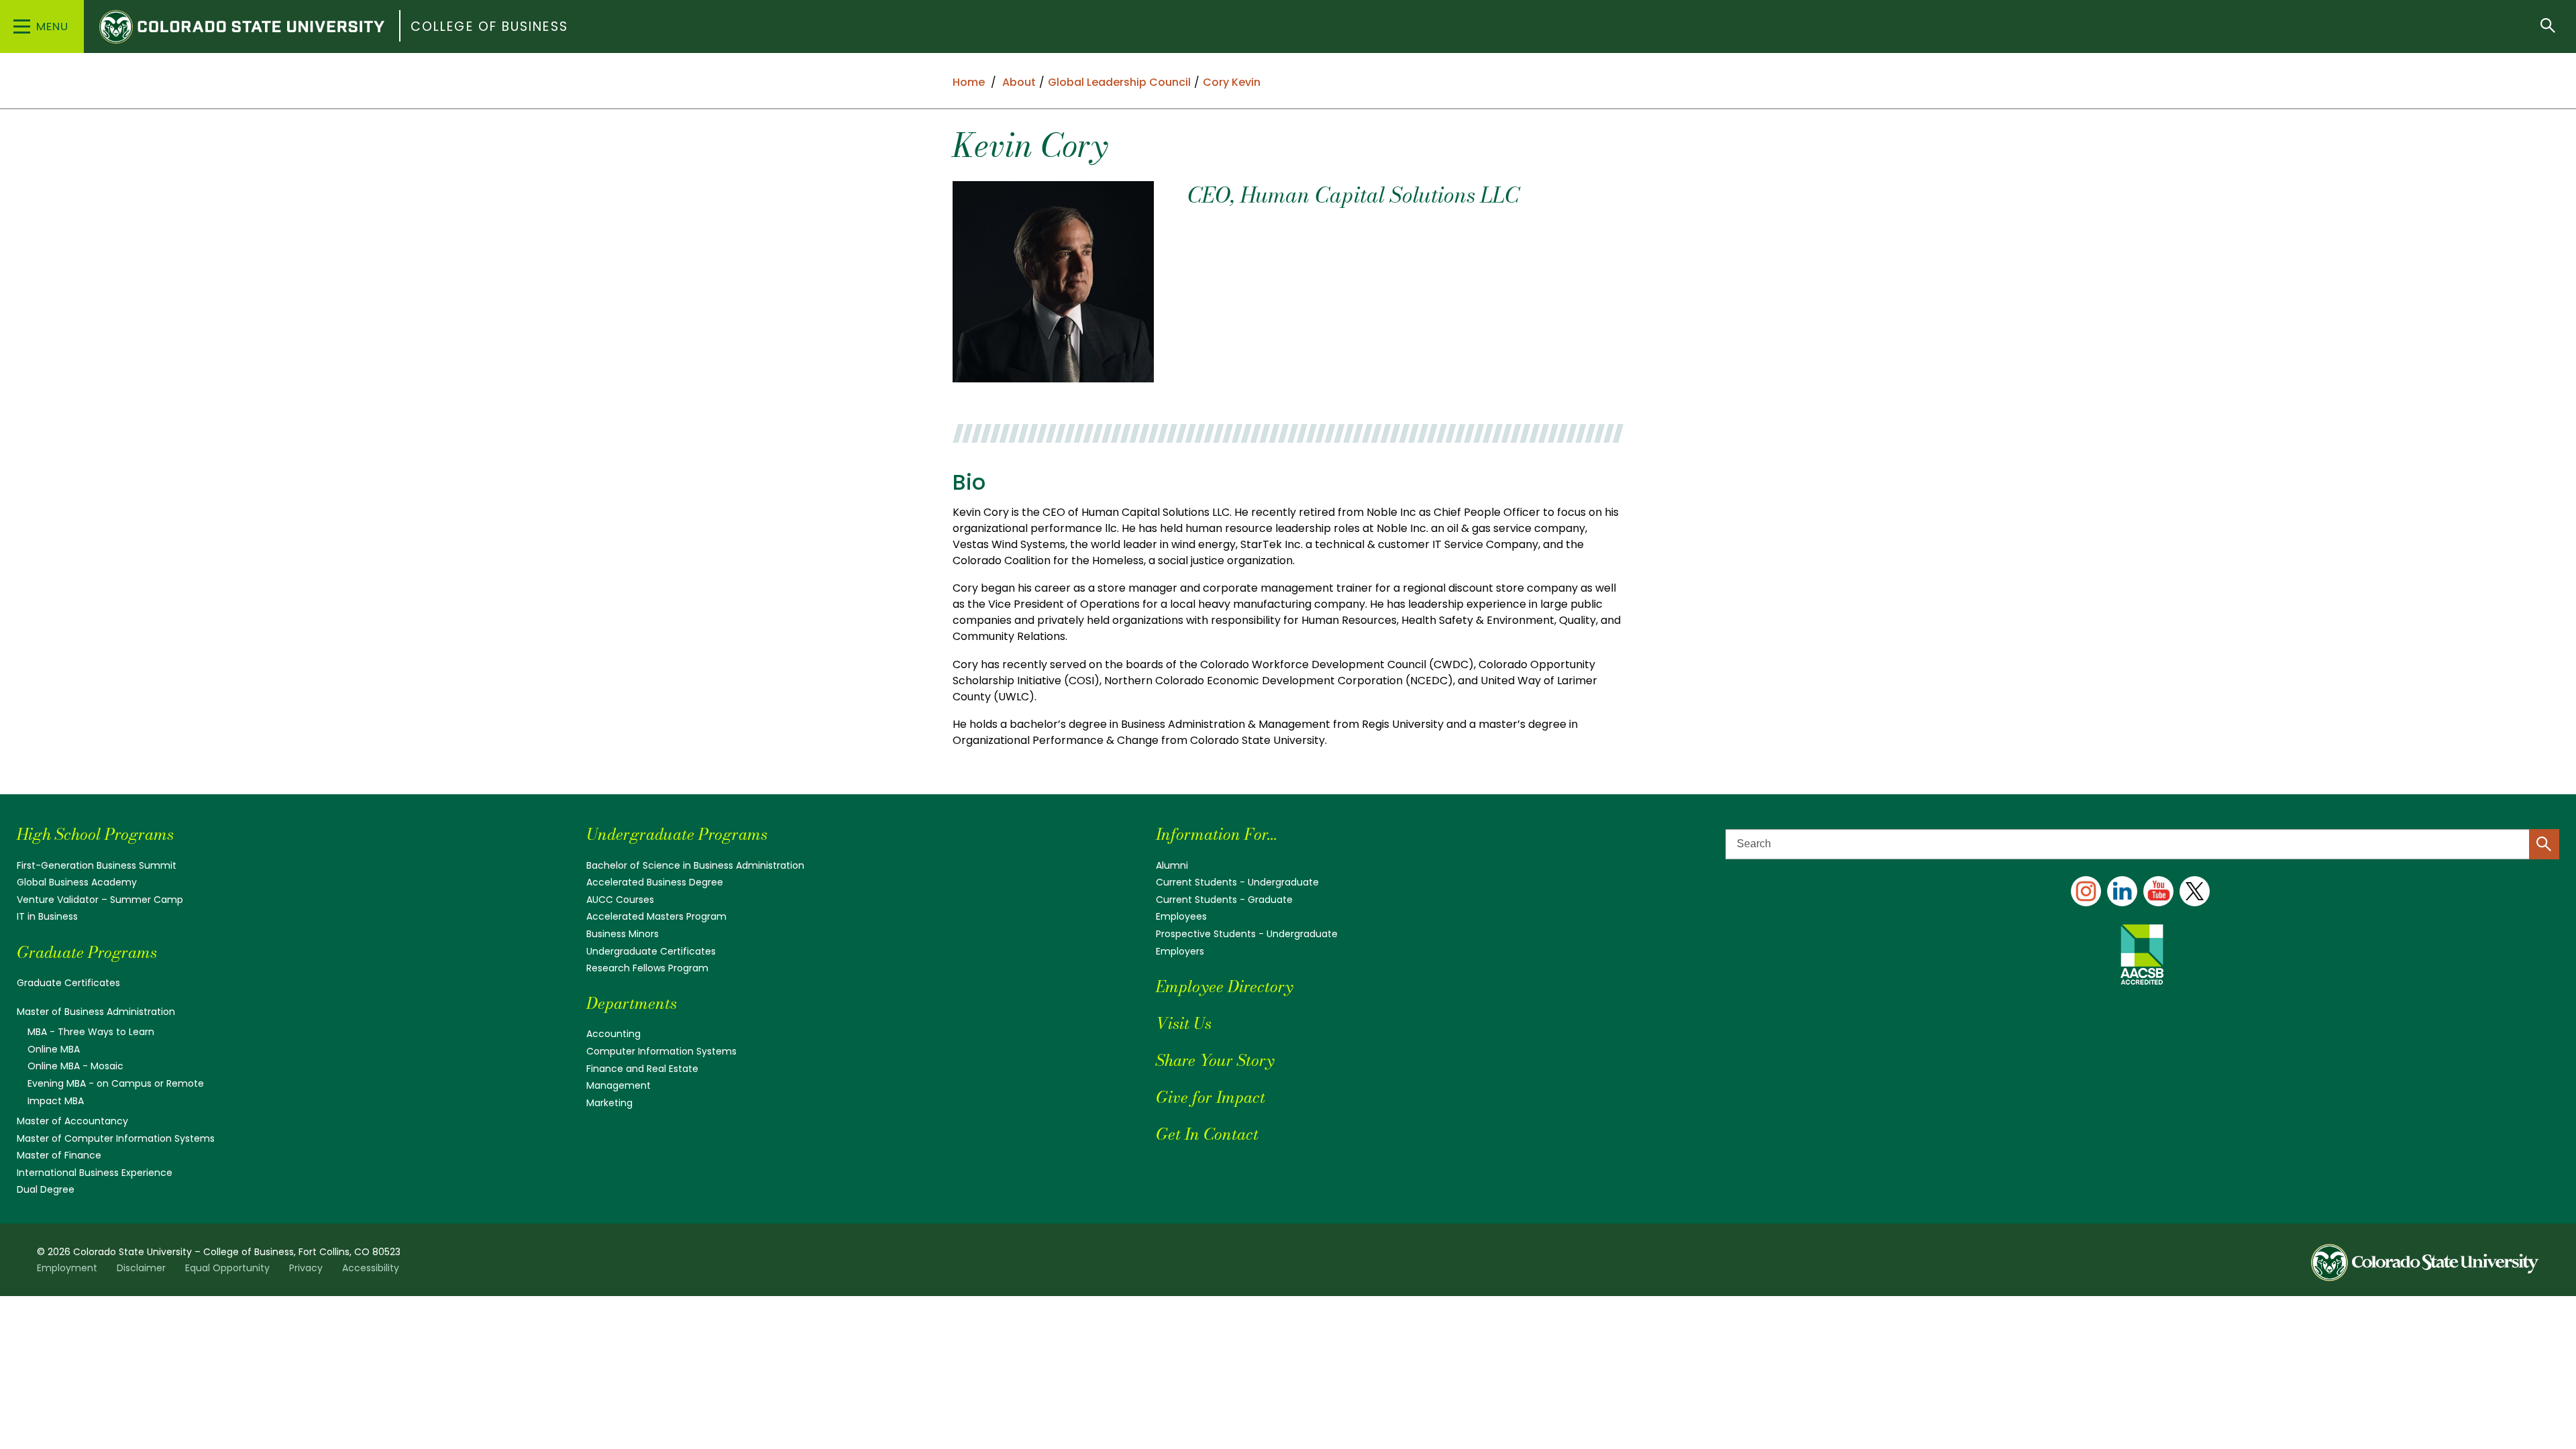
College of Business (489, 26)
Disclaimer (141, 1268)
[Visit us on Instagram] (2086, 891)
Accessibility (371, 1268)
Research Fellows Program (647, 968)
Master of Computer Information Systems (116, 1138)
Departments (632, 1003)
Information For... (1217, 834)
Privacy (306, 1268)
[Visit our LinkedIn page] (2122, 891)
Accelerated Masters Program (656, 916)
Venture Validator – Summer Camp (100, 900)
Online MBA (54, 1049)
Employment (67, 1268)
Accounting (613, 1034)
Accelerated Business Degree (655, 882)
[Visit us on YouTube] (2158, 891)
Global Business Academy (77, 882)
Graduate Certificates (68, 983)
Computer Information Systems (661, 1051)
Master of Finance (59, 1155)
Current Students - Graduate (1224, 900)
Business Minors (623, 934)
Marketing (609, 1103)
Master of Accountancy (72, 1121)
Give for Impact (1211, 1097)
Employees (1181, 916)
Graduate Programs (87, 952)
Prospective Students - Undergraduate (1247, 934)
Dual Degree (46, 1189)
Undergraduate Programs (677, 834)
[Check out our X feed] (2195, 891)
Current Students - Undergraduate (1237, 882)
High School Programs (95, 834)
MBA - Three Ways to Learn (91, 1032)
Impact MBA (56, 1101)
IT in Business (47, 916)
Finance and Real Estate (642, 1069)
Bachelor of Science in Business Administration (695, 865)
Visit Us (1184, 1023)
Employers (1180, 951)
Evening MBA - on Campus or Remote (116, 1083)
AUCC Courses (620, 900)
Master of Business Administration (96, 1012)
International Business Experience (95, 1173)
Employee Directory (1224, 986)
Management (619, 1085)
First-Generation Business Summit (97, 865)
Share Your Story (1215, 1060)
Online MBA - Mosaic (75, 1066)
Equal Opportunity (227, 1268)
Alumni (1172, 865)
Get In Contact (1207, 1134)
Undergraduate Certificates (651, 951)
